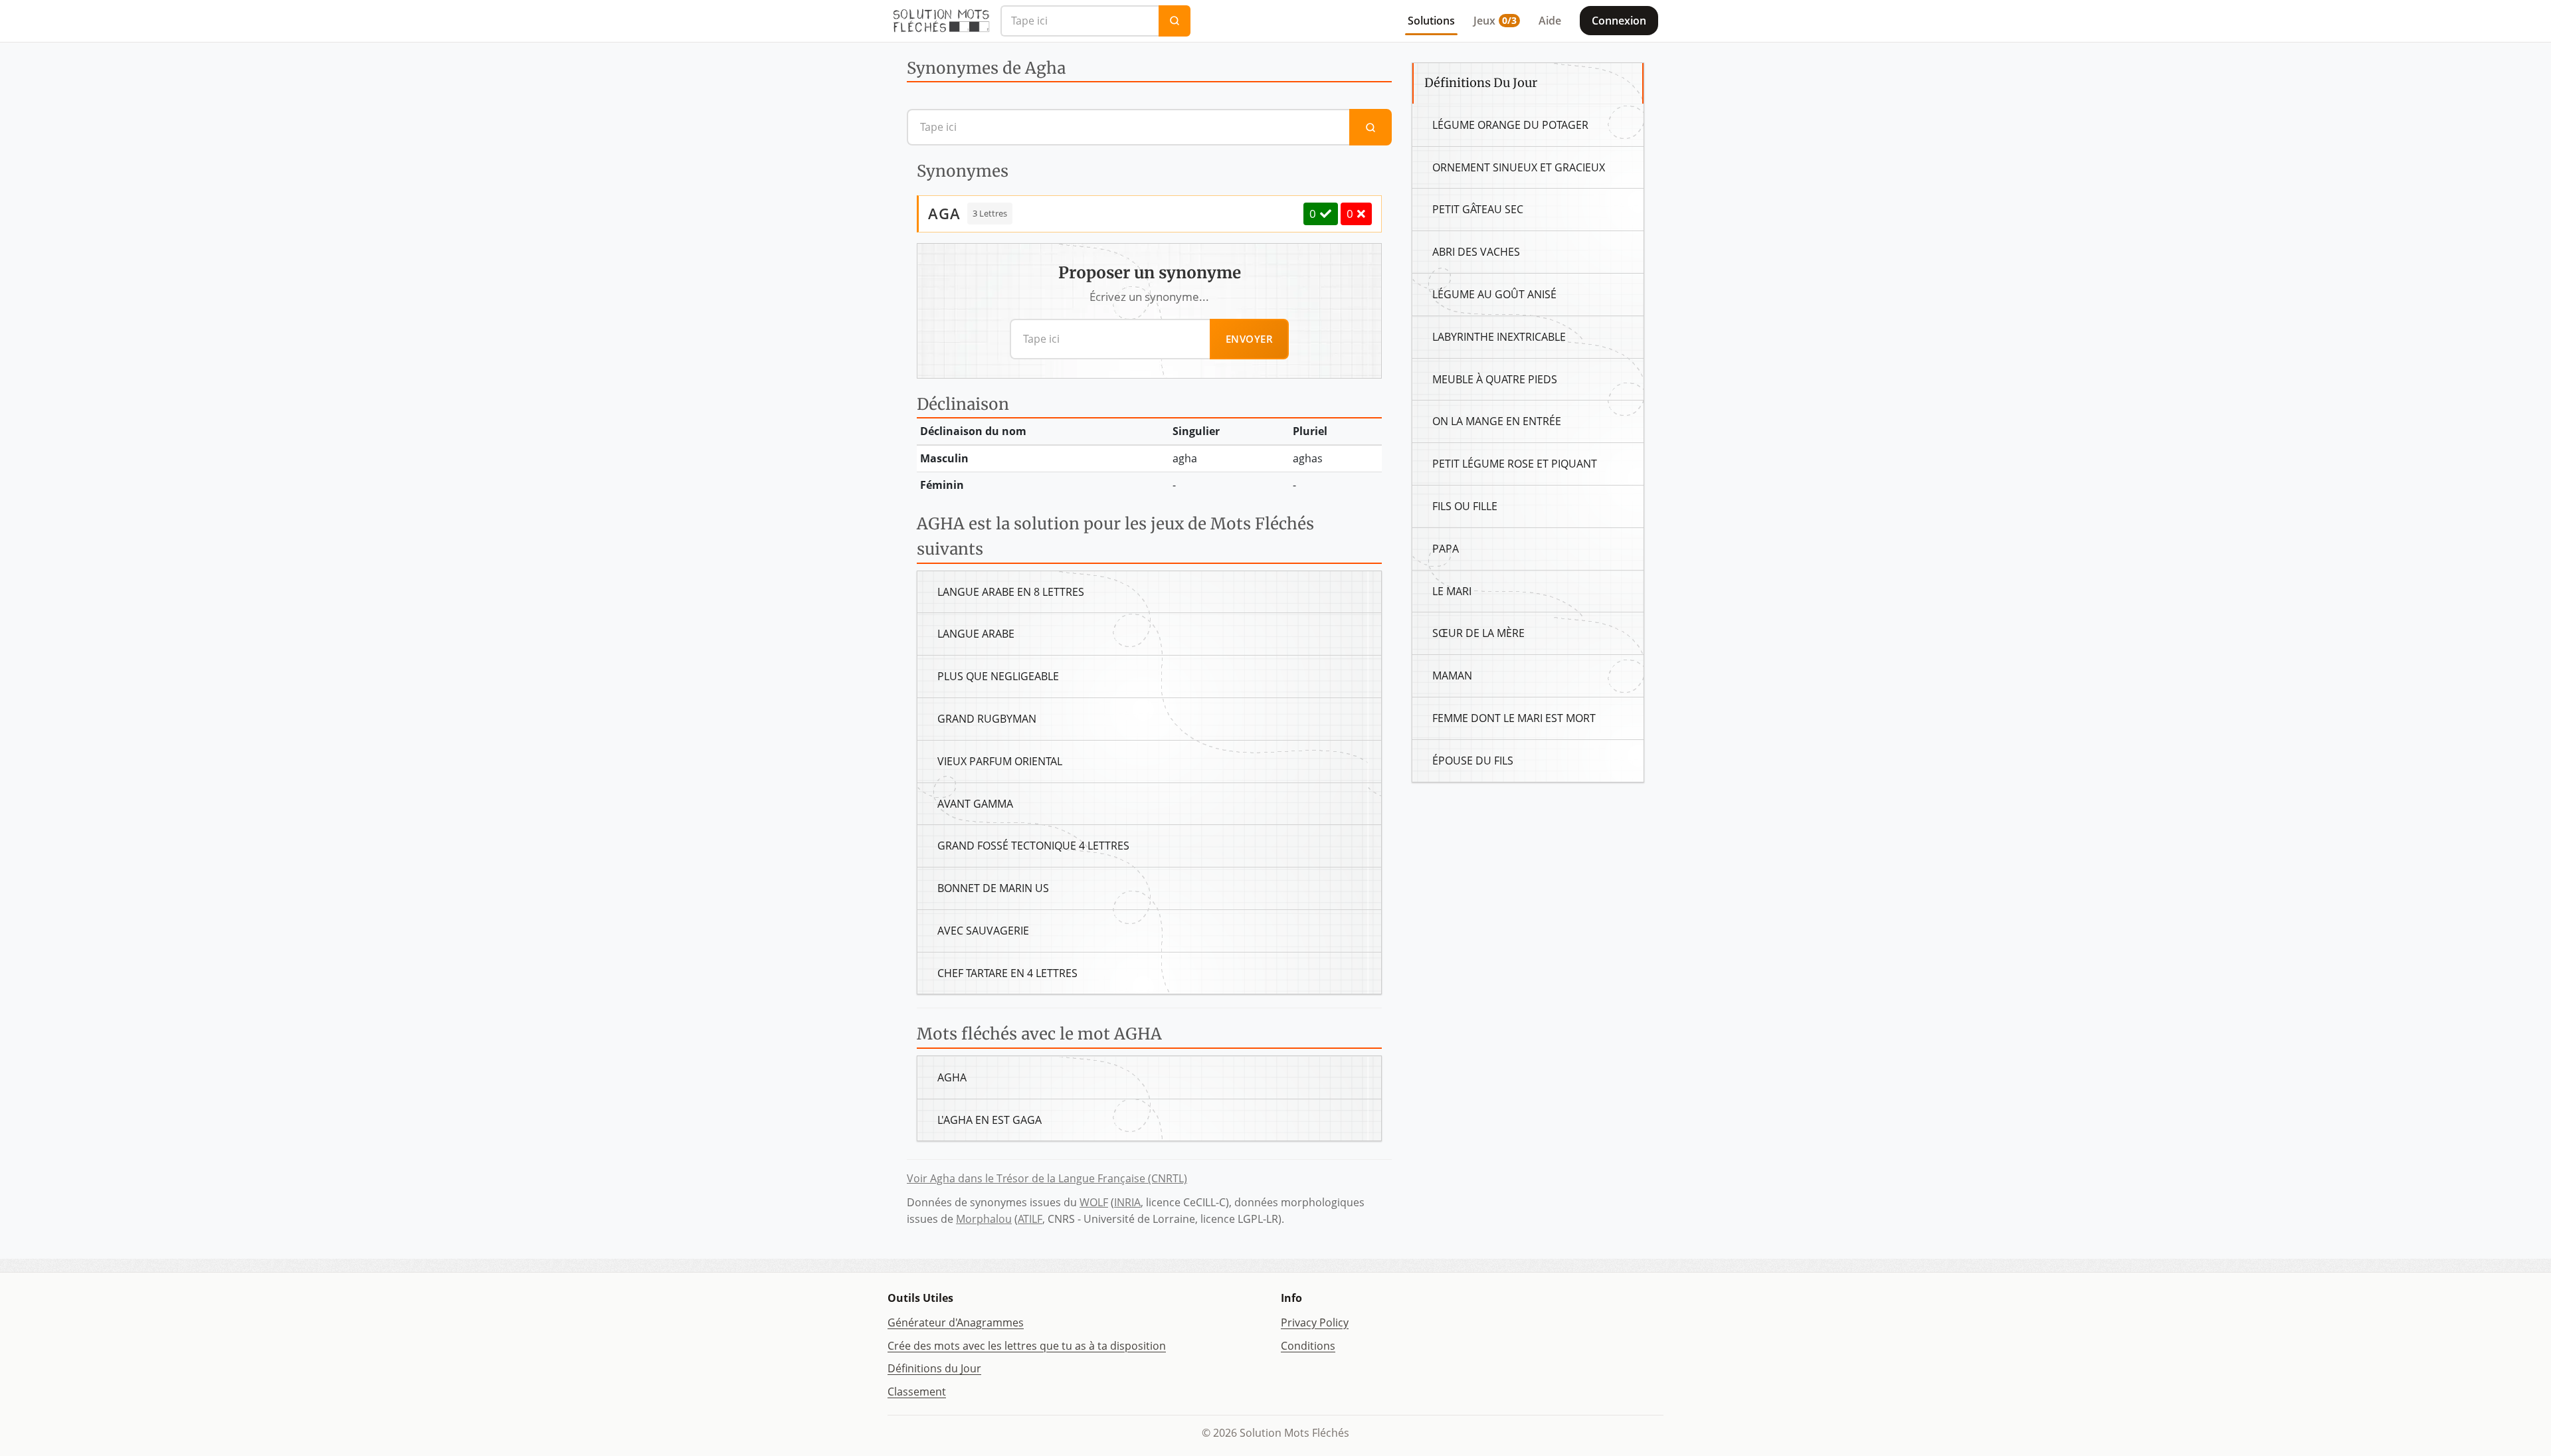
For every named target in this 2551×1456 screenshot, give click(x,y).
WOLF (1094, 1202)
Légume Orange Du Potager (1510, 125)
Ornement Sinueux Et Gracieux (1519, 167)
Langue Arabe (976, 634)
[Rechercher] (1175, 21)
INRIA (1127, 1202)
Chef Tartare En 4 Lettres (1007, 973)
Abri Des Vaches (1476, 252)
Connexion (1619, 21)
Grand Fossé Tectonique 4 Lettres (1033, 846)
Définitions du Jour (934, 1368)
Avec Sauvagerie (983, 931)
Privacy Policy (1315, 1322)
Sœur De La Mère (1478, 633)
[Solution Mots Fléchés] (941, 21)
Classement (917, 1392)
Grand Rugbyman (987, 719)
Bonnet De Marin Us (993, 888)
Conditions (1308, 1346)
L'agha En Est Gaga (990, 1120)
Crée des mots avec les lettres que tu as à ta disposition (1027, 1346)
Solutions (1431, 21)
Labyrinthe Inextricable (1499, 337)
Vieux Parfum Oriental (1000, 761)
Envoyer (1250, 339)
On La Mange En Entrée (1497, 421)
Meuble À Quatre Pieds (1495, 379)
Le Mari (1452, 591)
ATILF (1030, 1219)
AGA (944, 213)
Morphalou (984, 1219)
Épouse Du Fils (1473, 761)
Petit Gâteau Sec (1478, 209)
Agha (952, 1077)
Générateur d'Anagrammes (956, 1322)
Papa (1446, 549)
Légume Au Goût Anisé (1494, 294)
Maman (1452, 676)
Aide (1550, 21)
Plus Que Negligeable (998, 676)
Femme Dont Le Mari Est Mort (1514, 718)
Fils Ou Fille (1465, 506)
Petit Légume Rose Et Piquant (1515, 464)
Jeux (1495, 21)
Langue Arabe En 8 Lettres (1011, 592)
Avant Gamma (975, 804)
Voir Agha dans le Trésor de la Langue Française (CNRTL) (1047, 1178)
